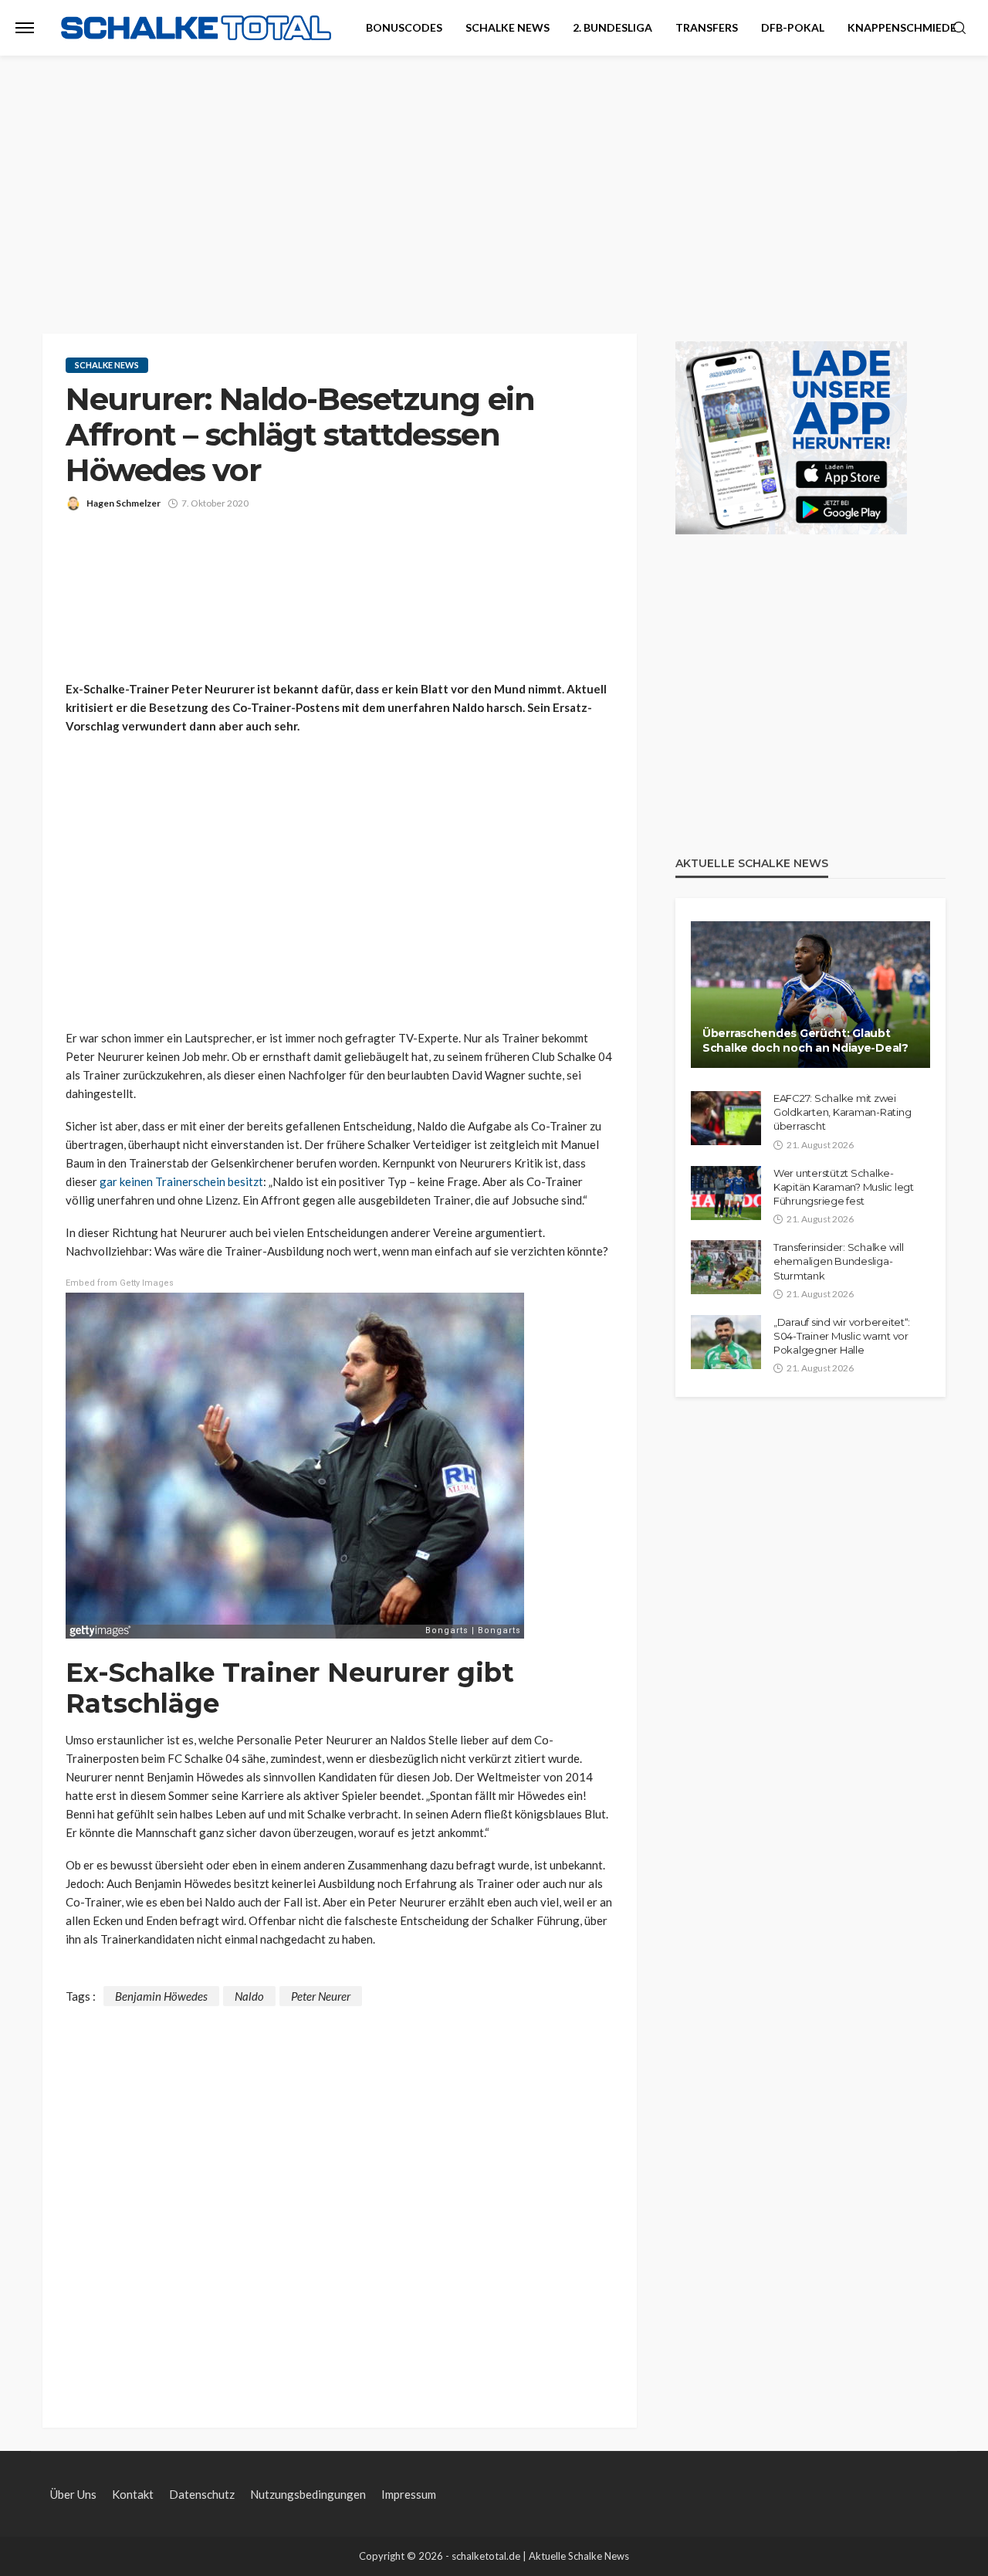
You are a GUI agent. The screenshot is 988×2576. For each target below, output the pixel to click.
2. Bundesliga (612, 27)
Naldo (249, 1996)
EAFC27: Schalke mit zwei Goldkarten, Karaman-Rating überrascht (842, 1112)
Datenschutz (202, 2494)
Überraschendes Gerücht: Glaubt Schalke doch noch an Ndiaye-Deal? (805, 1041)
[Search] (959, 29)
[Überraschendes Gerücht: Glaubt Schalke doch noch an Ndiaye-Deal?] (810, 995)
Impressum (409, 2494)
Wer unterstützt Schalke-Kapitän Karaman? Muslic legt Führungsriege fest (844, 1187)
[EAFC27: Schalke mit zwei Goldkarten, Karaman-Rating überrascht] (726, 1118)
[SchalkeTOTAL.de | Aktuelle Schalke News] (196, 28)
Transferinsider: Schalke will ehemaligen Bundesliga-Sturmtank (838, 1261)
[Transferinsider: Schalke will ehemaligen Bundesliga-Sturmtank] (726, 1267)
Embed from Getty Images (120, 1283)
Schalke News (508, 27)
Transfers (707, 27)
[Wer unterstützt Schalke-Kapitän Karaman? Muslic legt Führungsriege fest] (726, 1193)
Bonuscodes (404, 27)
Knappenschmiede (902, 27)
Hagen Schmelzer (123, 503)
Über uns (73, 2494)
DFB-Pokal (793, 27)
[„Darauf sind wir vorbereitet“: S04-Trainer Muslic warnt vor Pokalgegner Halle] (726, 1342)
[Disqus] (340, 2199)
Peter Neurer (321, 1996)
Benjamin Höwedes (161, 1996)
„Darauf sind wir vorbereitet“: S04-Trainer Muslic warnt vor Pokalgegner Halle (842, 1336)
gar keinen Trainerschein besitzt (181, 1181)
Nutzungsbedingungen (308, 2494)
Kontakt (133, 2494)
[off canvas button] (25, 28)
